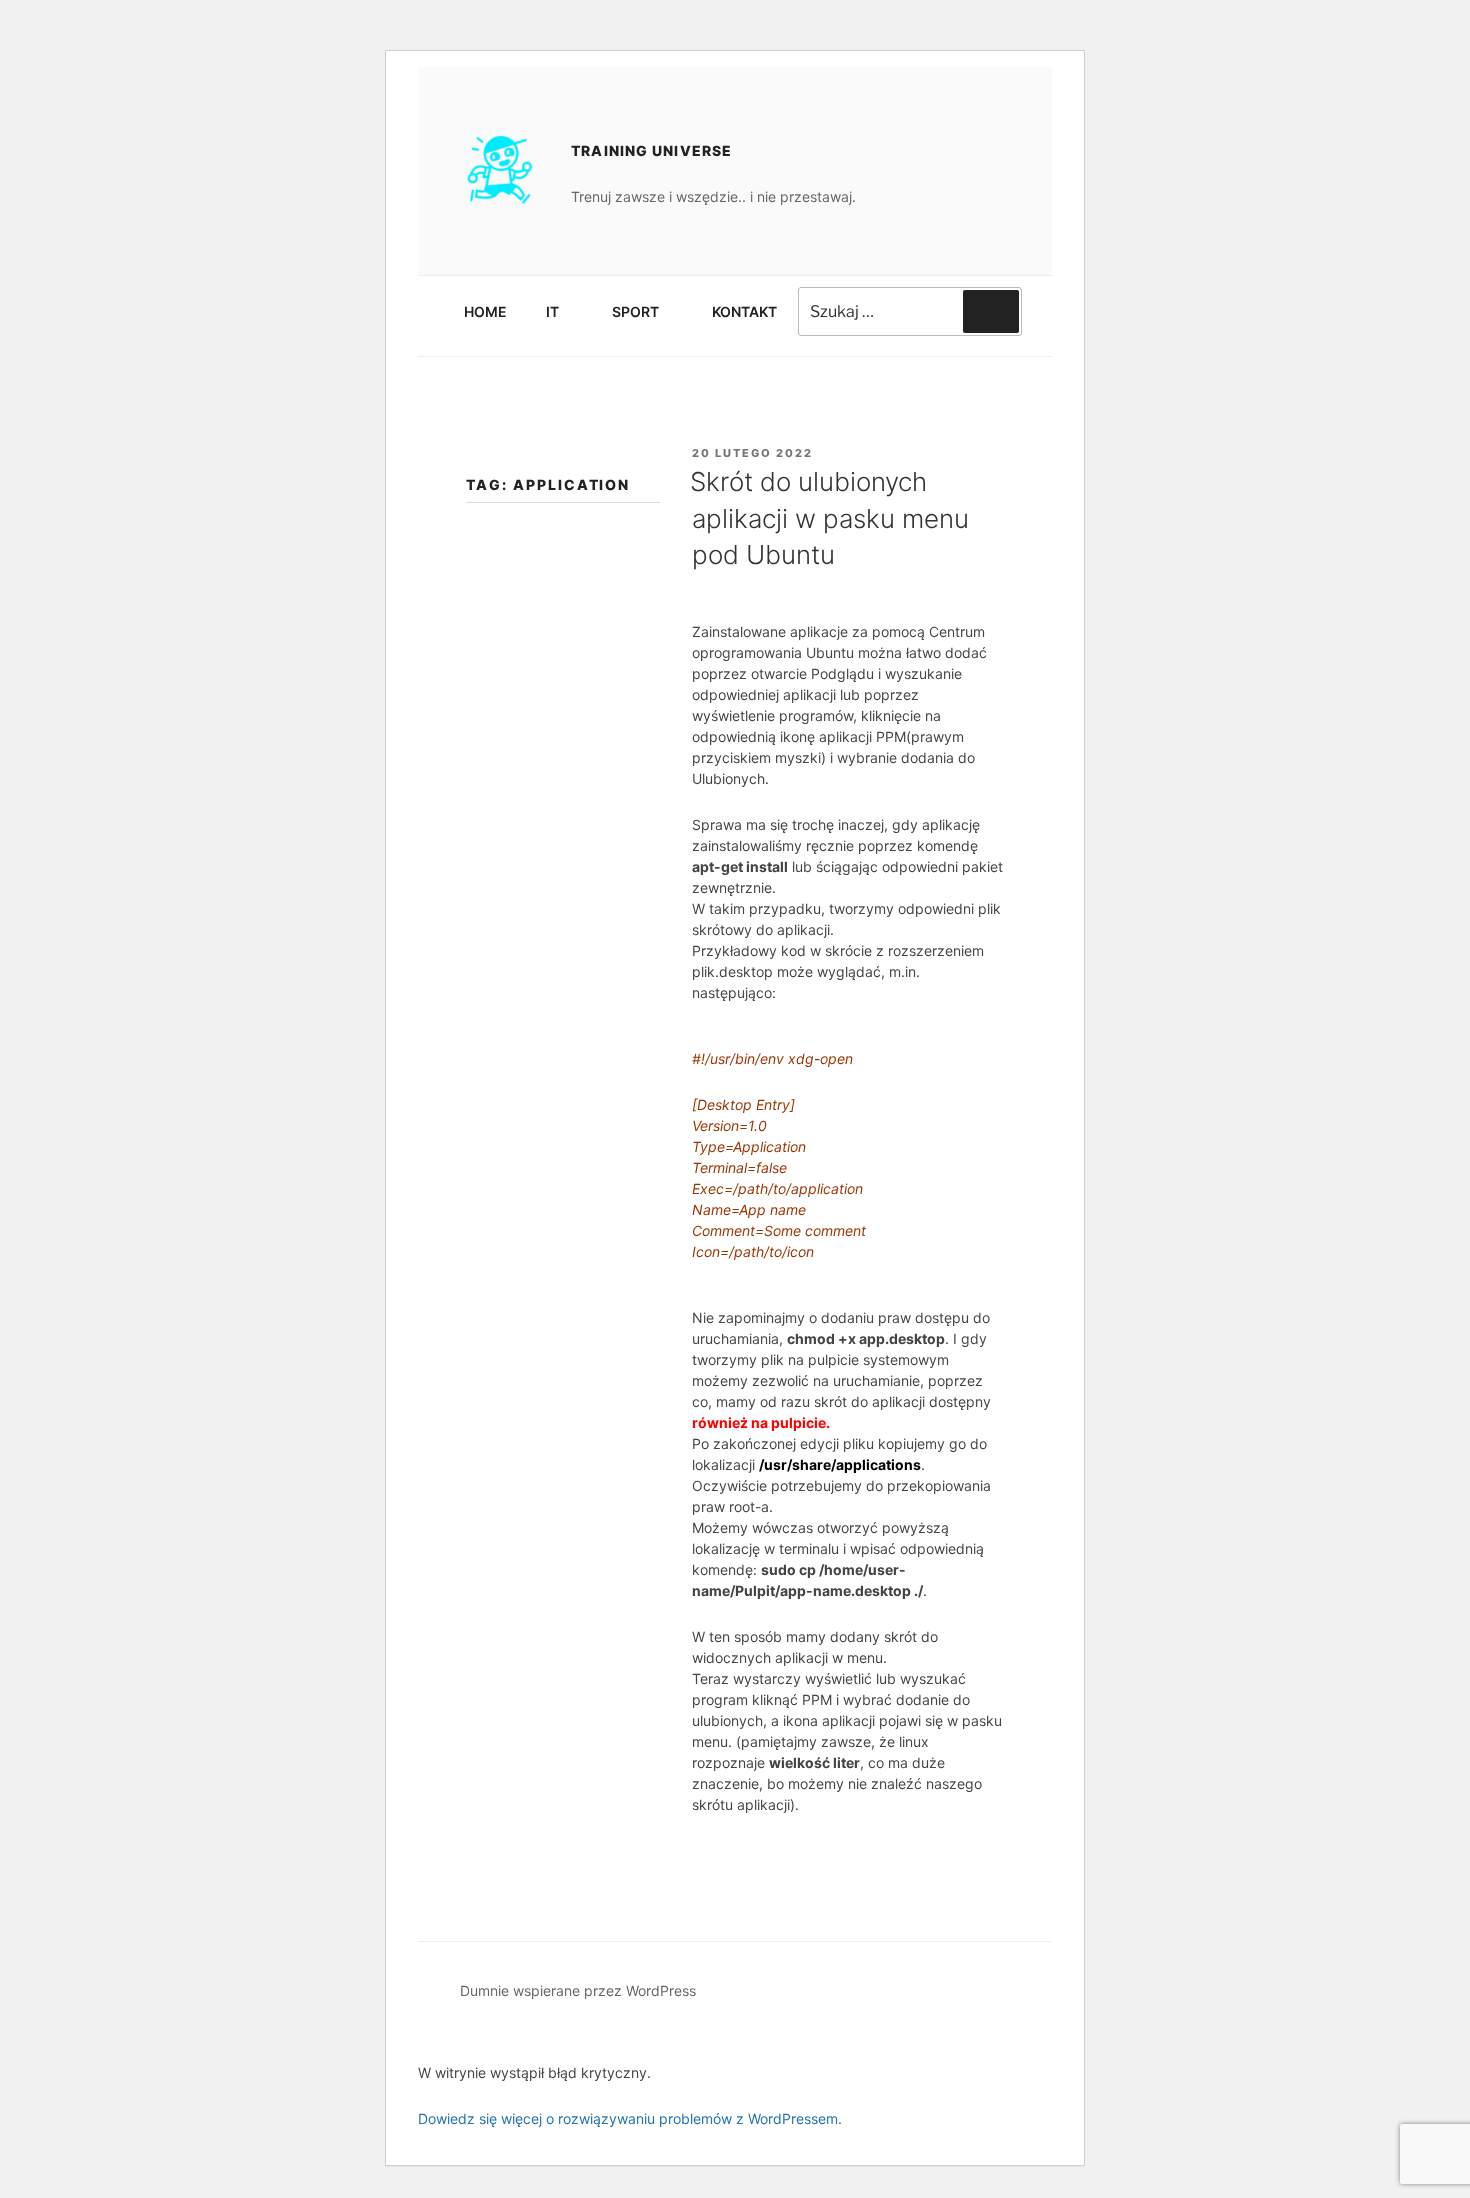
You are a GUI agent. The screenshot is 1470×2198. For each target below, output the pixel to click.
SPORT (635, 311)
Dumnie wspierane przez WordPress (578, 1990)
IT (552, 311)
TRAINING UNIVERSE (651, 150)
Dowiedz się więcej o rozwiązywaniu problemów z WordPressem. (630, 2118)
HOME (485, 311)
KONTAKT (744, 311)
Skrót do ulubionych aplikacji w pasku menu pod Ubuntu (829, 518)
